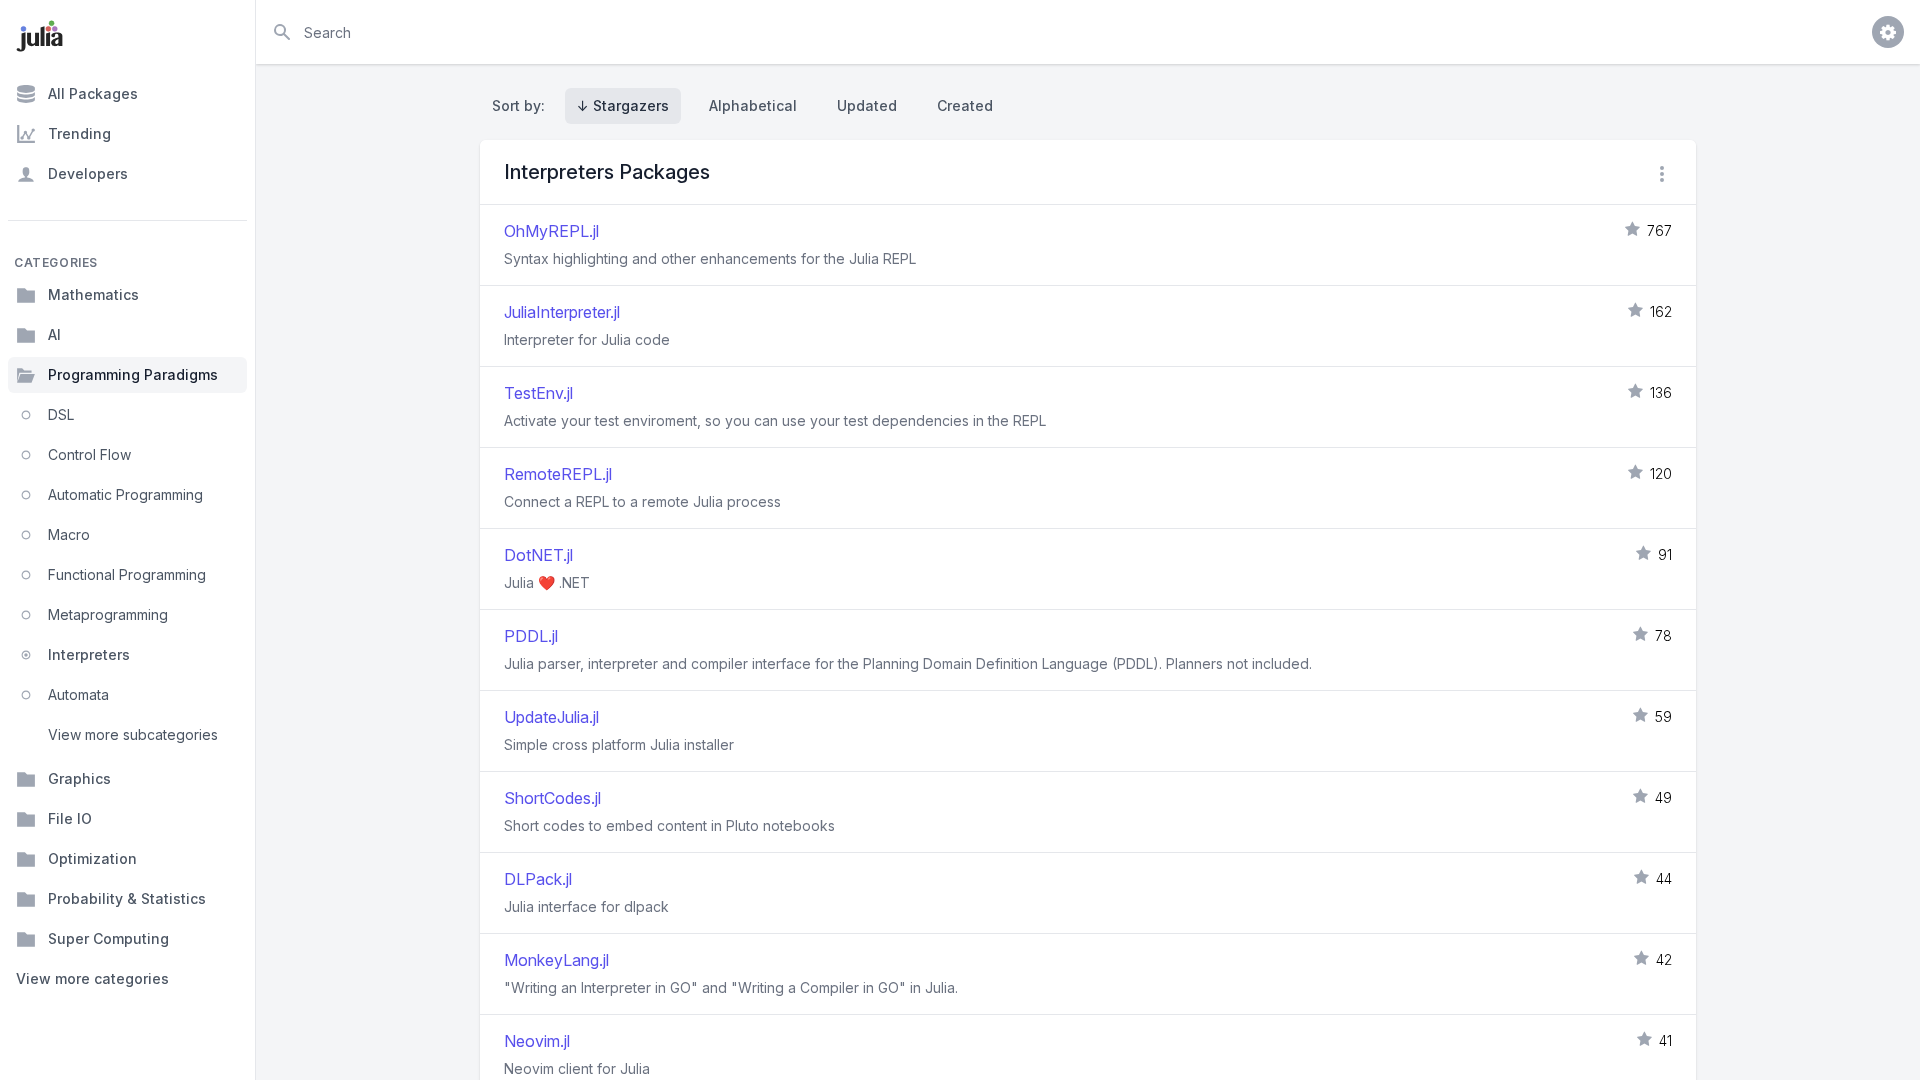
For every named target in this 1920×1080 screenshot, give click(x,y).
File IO (70, 818)
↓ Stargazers (623, 105)
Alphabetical (753, 105)
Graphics (79, 778)
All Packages (93, 93)
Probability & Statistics (127, 898)
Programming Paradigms (133, 374)
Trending (79, 133)
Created (965, 105)
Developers (88, 173)
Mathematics (93, 294)
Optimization (92, 858)
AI (54, 334)
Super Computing (108, 938)
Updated (867, 105)
